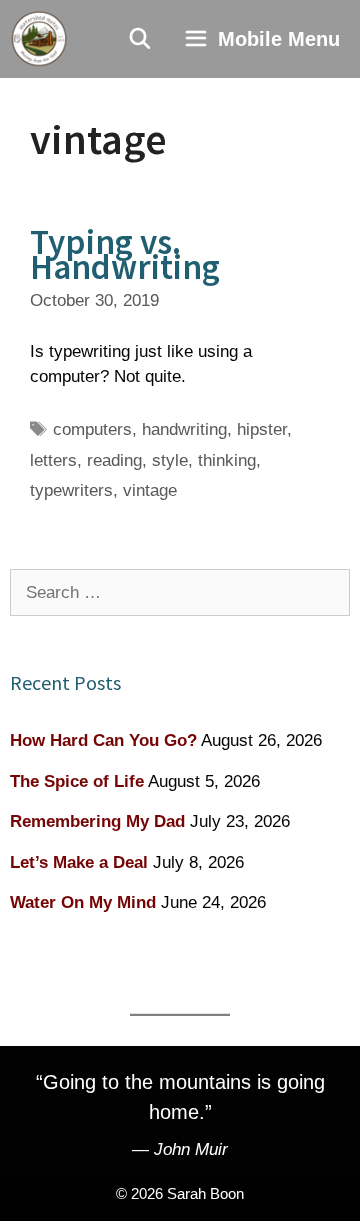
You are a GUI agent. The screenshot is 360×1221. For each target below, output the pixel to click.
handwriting (184, 429)
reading (114, 460)
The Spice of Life (77, 781)
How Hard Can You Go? (103, 740)
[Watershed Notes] (39, 39)
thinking (227, 460)
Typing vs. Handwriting (125, 254)
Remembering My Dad (97, 821)
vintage (150, 490)
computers (92, 429)
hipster (262, 429)
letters (53, 460)
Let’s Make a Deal (79, 862)
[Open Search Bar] (141, 39)
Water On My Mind (83, 902)
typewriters (71, 490)
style (170, 460)
